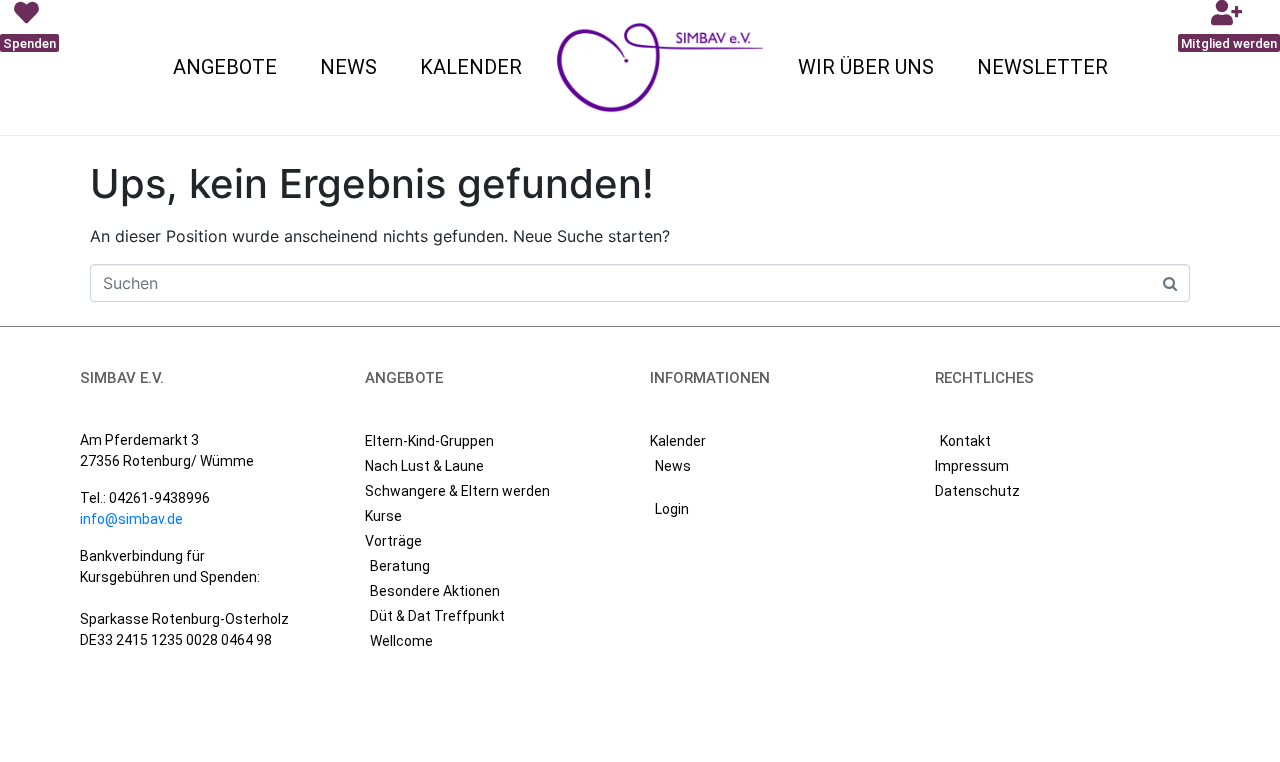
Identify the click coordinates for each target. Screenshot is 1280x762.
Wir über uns (866, 67)
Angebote (225, 67)
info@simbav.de (131, 519)
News (348, 67)
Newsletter (1042, 67)
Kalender (471, 67)
